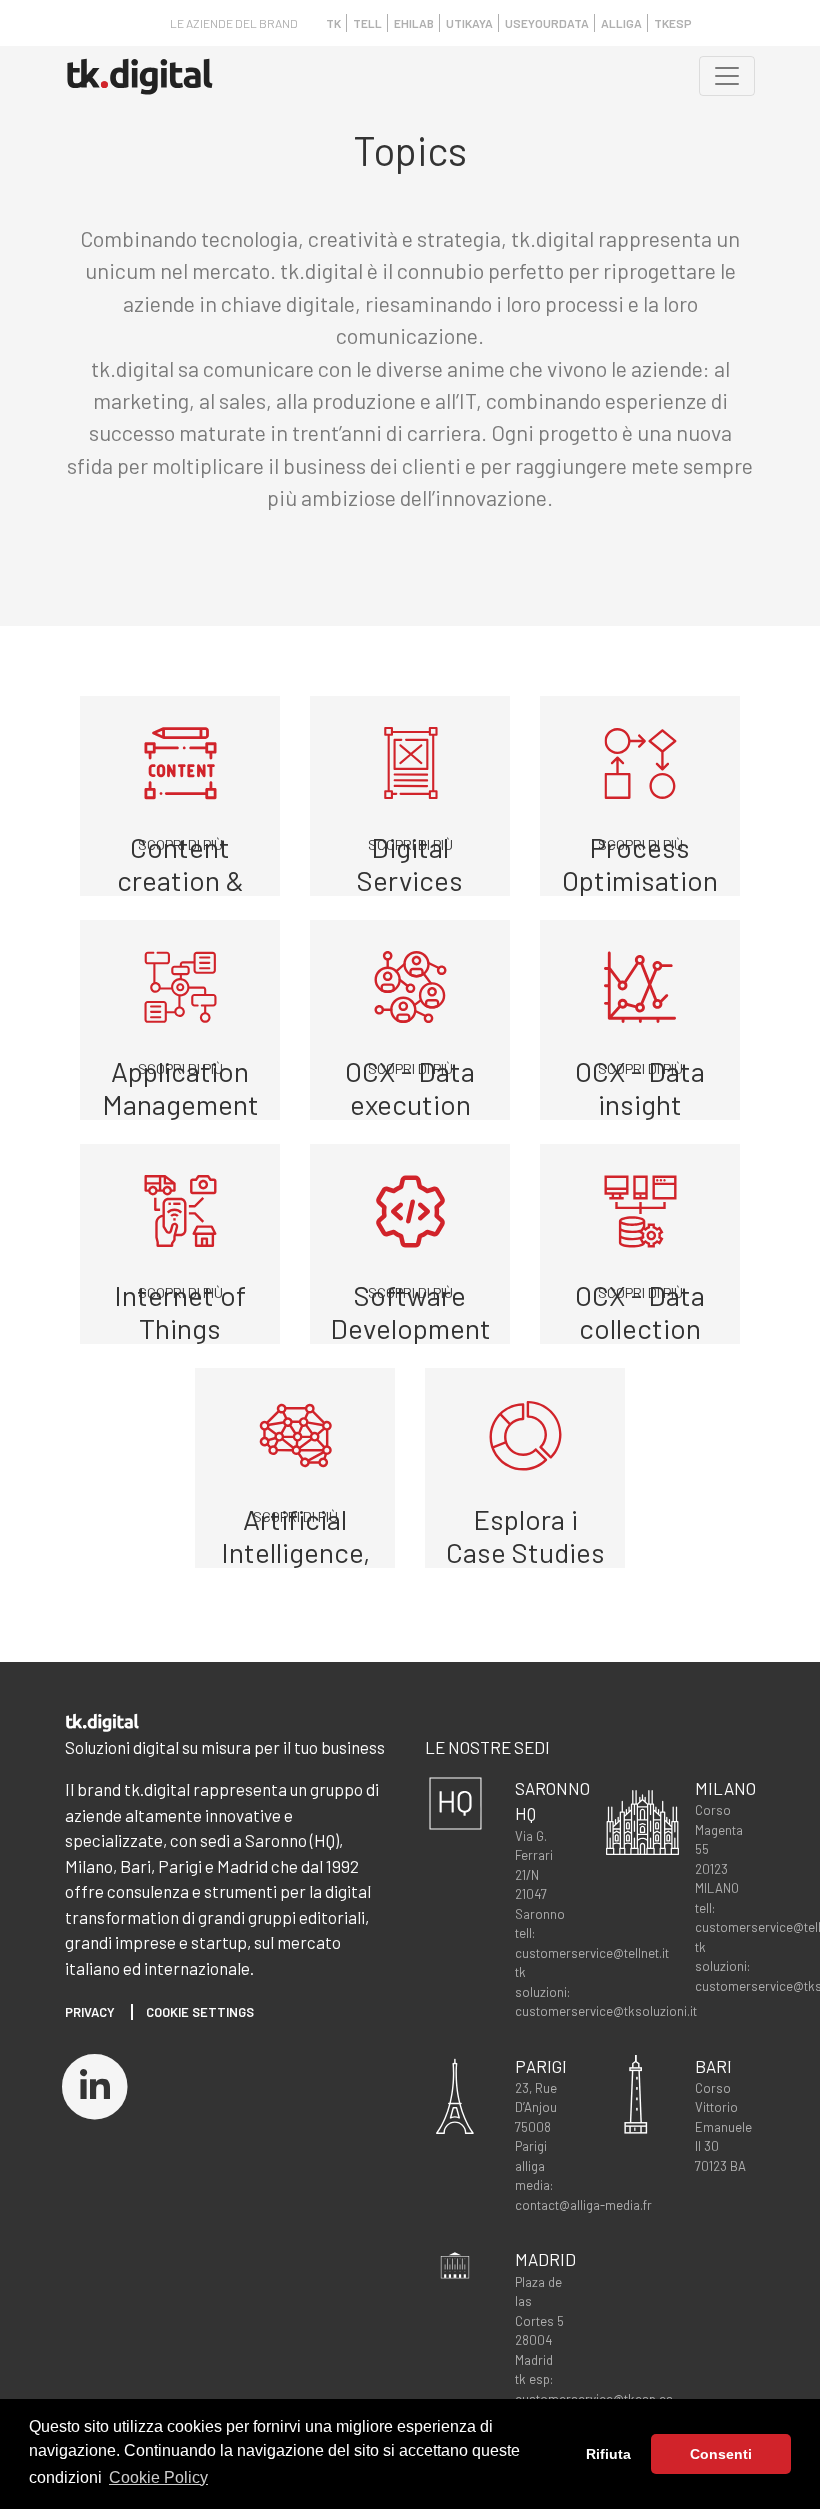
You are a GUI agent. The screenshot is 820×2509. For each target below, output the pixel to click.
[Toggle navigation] (727, 76)
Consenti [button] (721, 2454)
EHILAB (414, 23)
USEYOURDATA (547, 23)
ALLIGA (621, 23)
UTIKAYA (469, 23)
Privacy (90, 2012)
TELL (367, 23)
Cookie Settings (200, 2012)
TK (333, 23)
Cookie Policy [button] (158, 2477)
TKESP (673, 23)
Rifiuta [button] (608, 2454)
